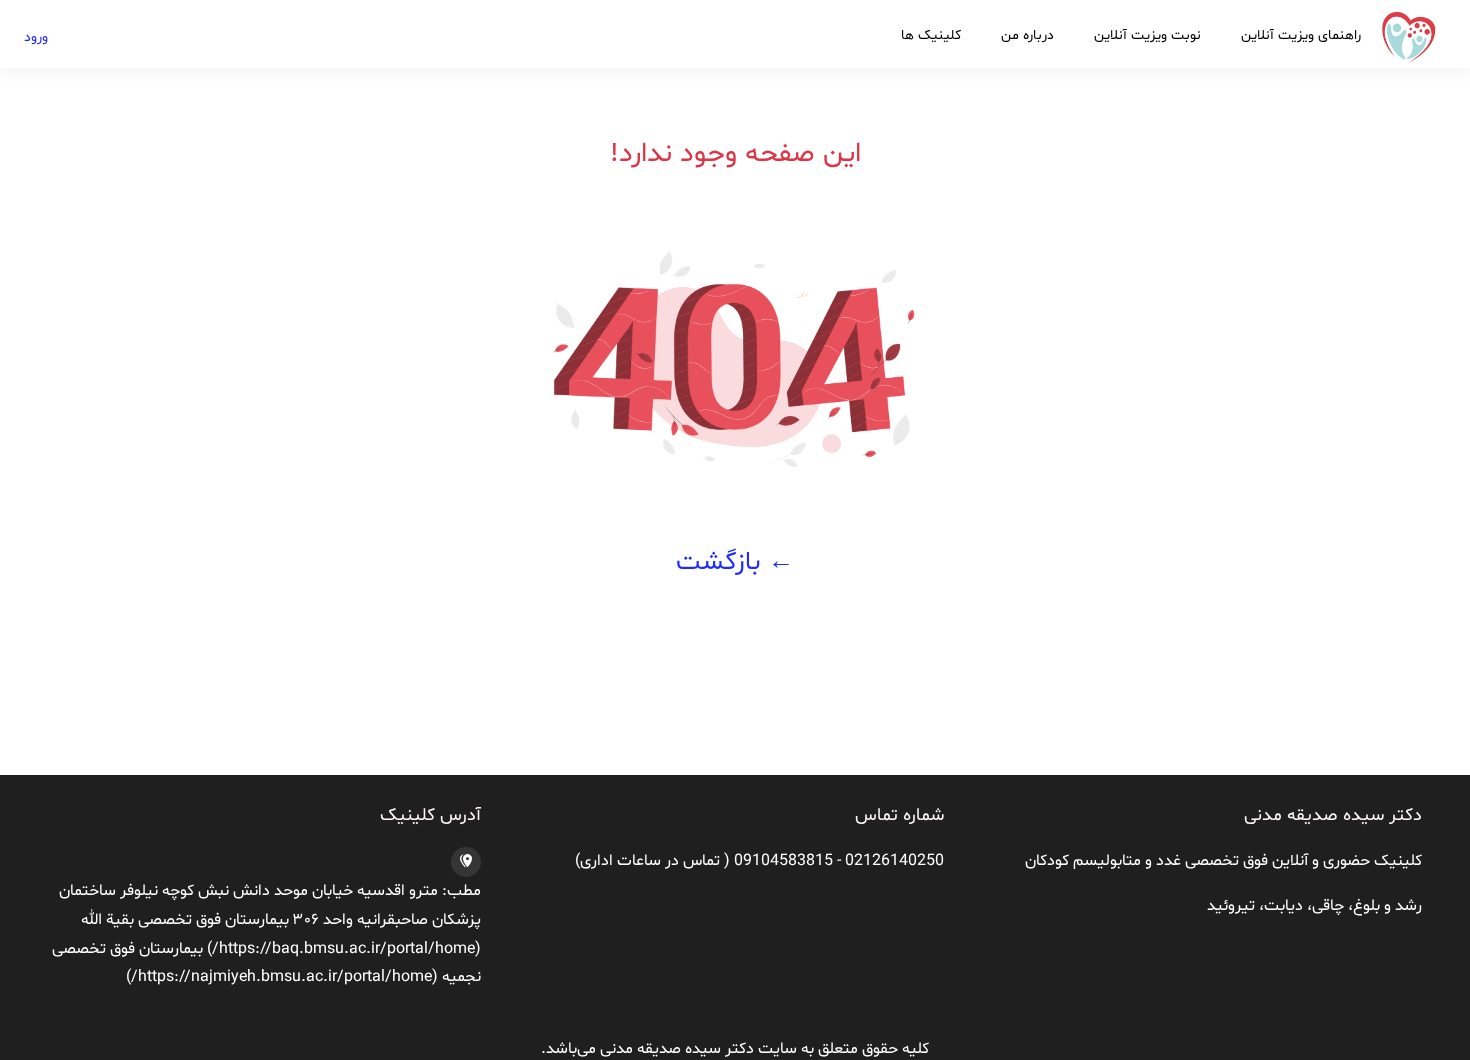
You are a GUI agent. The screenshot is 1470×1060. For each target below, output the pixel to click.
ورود (36, 37)
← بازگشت (735, 562)
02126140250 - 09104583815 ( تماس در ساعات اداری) (759, 861)
